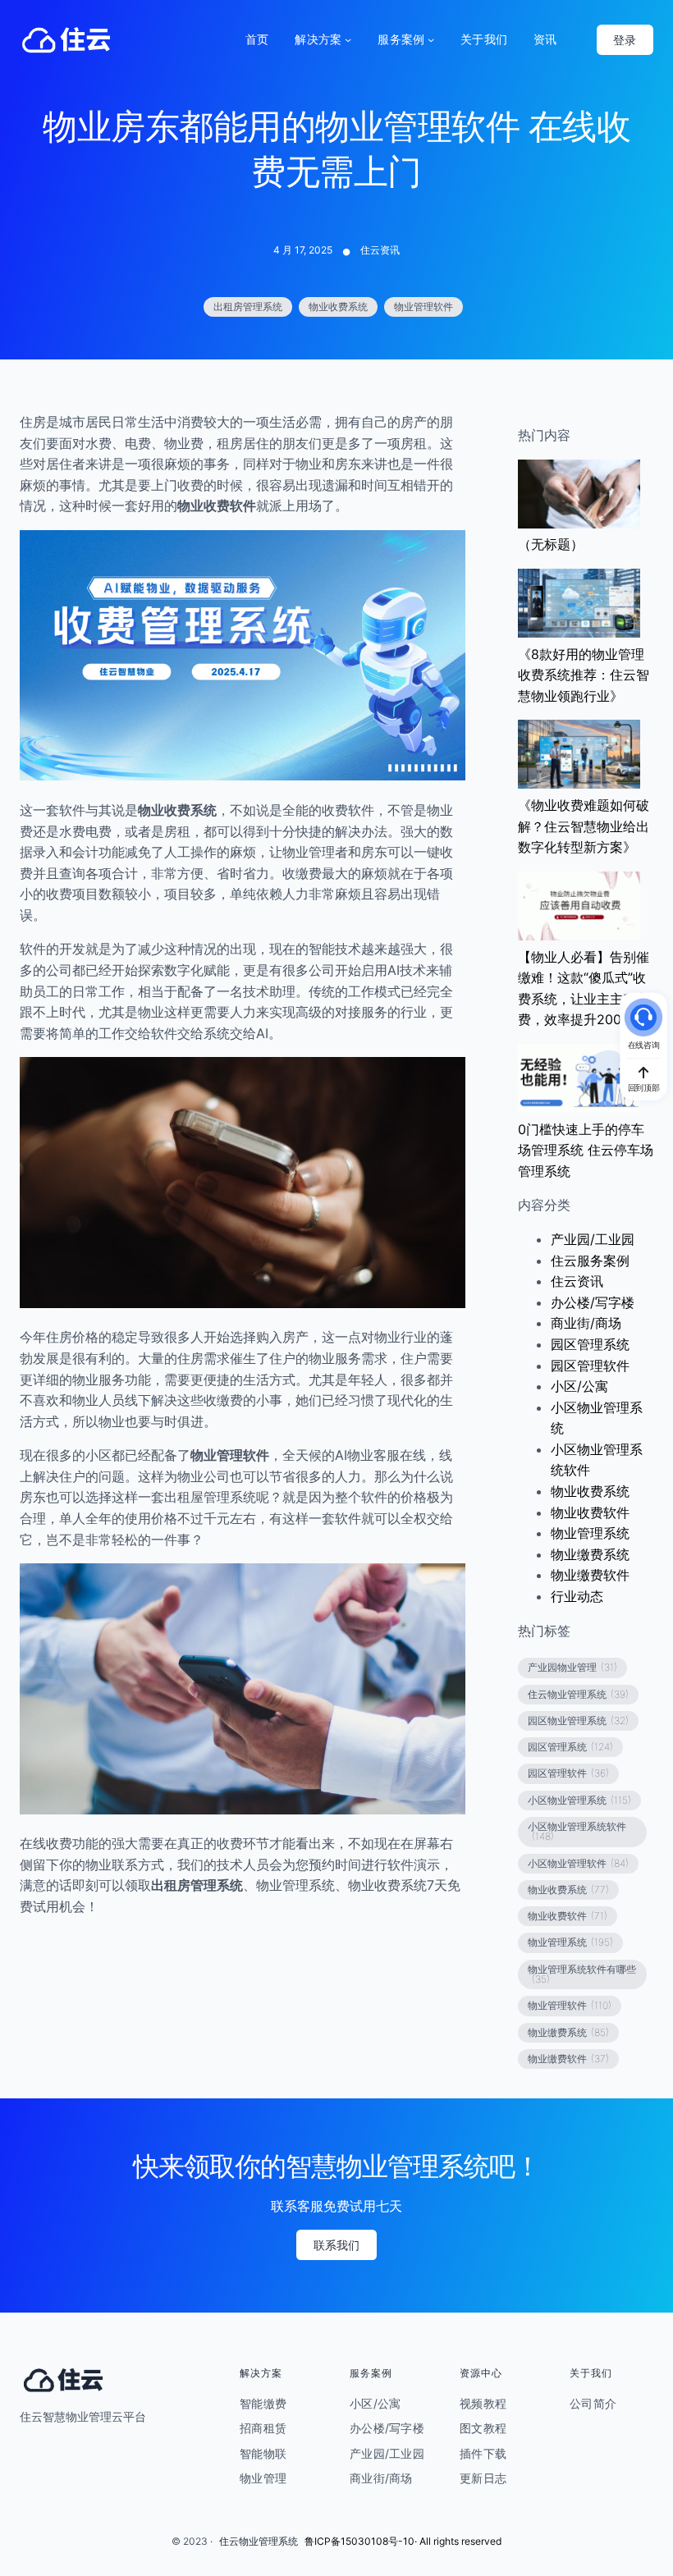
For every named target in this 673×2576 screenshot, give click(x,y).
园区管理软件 (590, 1366)
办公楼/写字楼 (593, 1302)
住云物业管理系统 (578, 1694)
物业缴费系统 (590, 1554)
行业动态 (577, 1596)
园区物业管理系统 (578, 1720)
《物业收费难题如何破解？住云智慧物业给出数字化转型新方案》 (584, 826)
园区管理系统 (590, 1344)
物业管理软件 (423, 307)
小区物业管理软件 (578, 1863)
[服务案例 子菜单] (431, 39)
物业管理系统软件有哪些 (582, 1974)
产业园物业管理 (572, 1667)
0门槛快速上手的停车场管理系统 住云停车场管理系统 (586, 1150)
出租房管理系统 (248, 307)
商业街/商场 (586, 1323)
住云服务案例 (590, 1261)
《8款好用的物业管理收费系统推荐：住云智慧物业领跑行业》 (584, 675)
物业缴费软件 (590, 1575)
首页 (257, 39)
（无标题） (551, 544)
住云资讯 (380, 250)
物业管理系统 (590, 1533)
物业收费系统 (338, 307)
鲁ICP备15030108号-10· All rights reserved (403, 2541)
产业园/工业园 (593, 1239)
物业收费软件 (590, 1512)
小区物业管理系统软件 (577, 1831)
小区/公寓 (579, 1386)
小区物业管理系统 (579, 1800)
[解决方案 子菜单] (348, 39)
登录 (625, 40)
